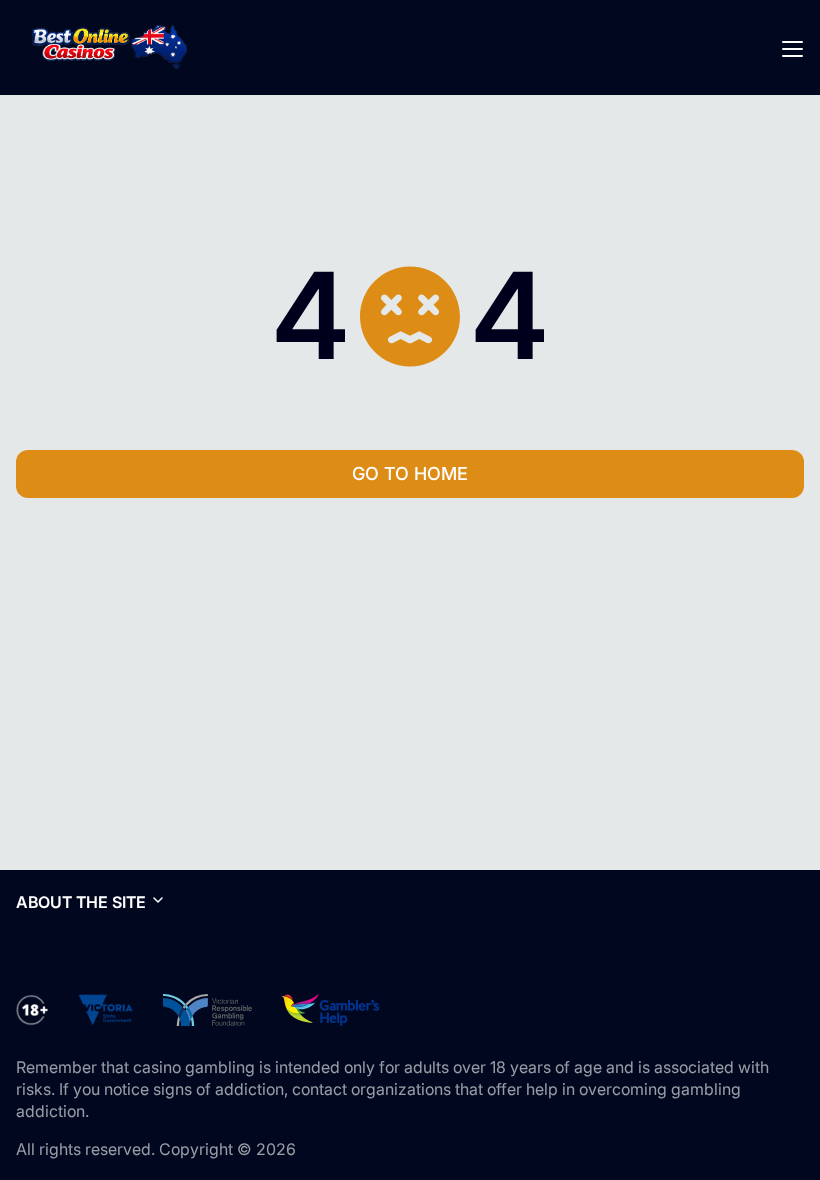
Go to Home (410, 473)
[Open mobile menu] (792, 48)
